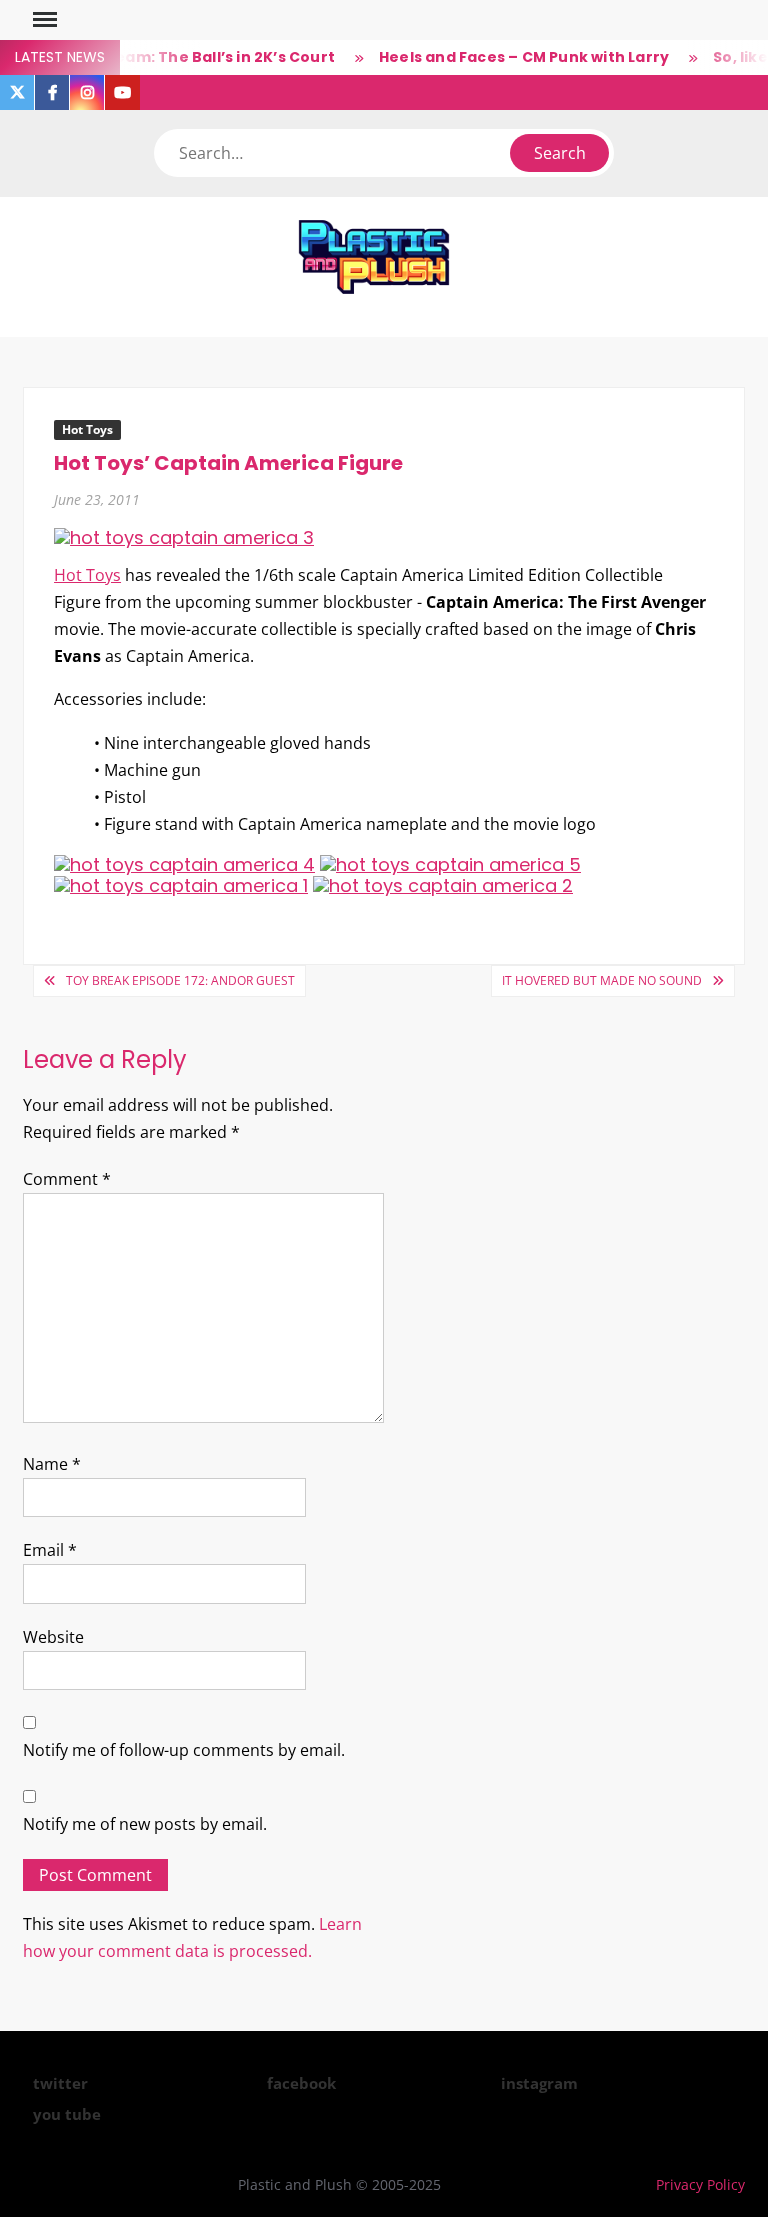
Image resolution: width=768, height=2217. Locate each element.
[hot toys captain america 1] (181, 884)
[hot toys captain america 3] (184, 536)
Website (53, 1637)
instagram (539, 2083)
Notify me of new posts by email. (145, 1824)
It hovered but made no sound (602, 980)
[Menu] (43, 20)
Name (52, 1464)
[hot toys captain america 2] (443, 884)
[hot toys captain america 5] (450, 863)
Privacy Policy (700, 2184)
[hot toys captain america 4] (184, 863)
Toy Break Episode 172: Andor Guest (180, 980)
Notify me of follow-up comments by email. (184, 1750)
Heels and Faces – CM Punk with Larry (511, 57)
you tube (67, 2114)
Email (50, 1550)
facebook (301, 2083)
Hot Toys (87, 429)
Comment (67, 1179)
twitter (60, 2083)
